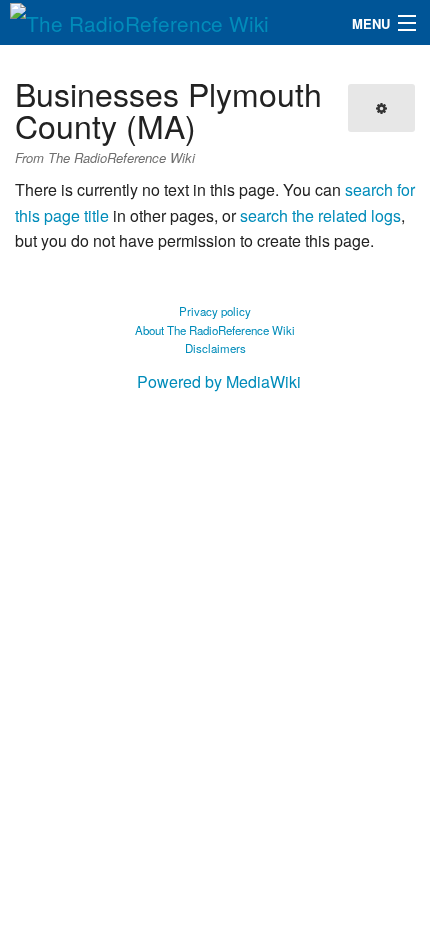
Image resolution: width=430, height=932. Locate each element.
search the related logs (320, 215)
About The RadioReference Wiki (215, 330)
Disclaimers (215, 348)
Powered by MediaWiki (219, 381)
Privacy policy (215, 311)
